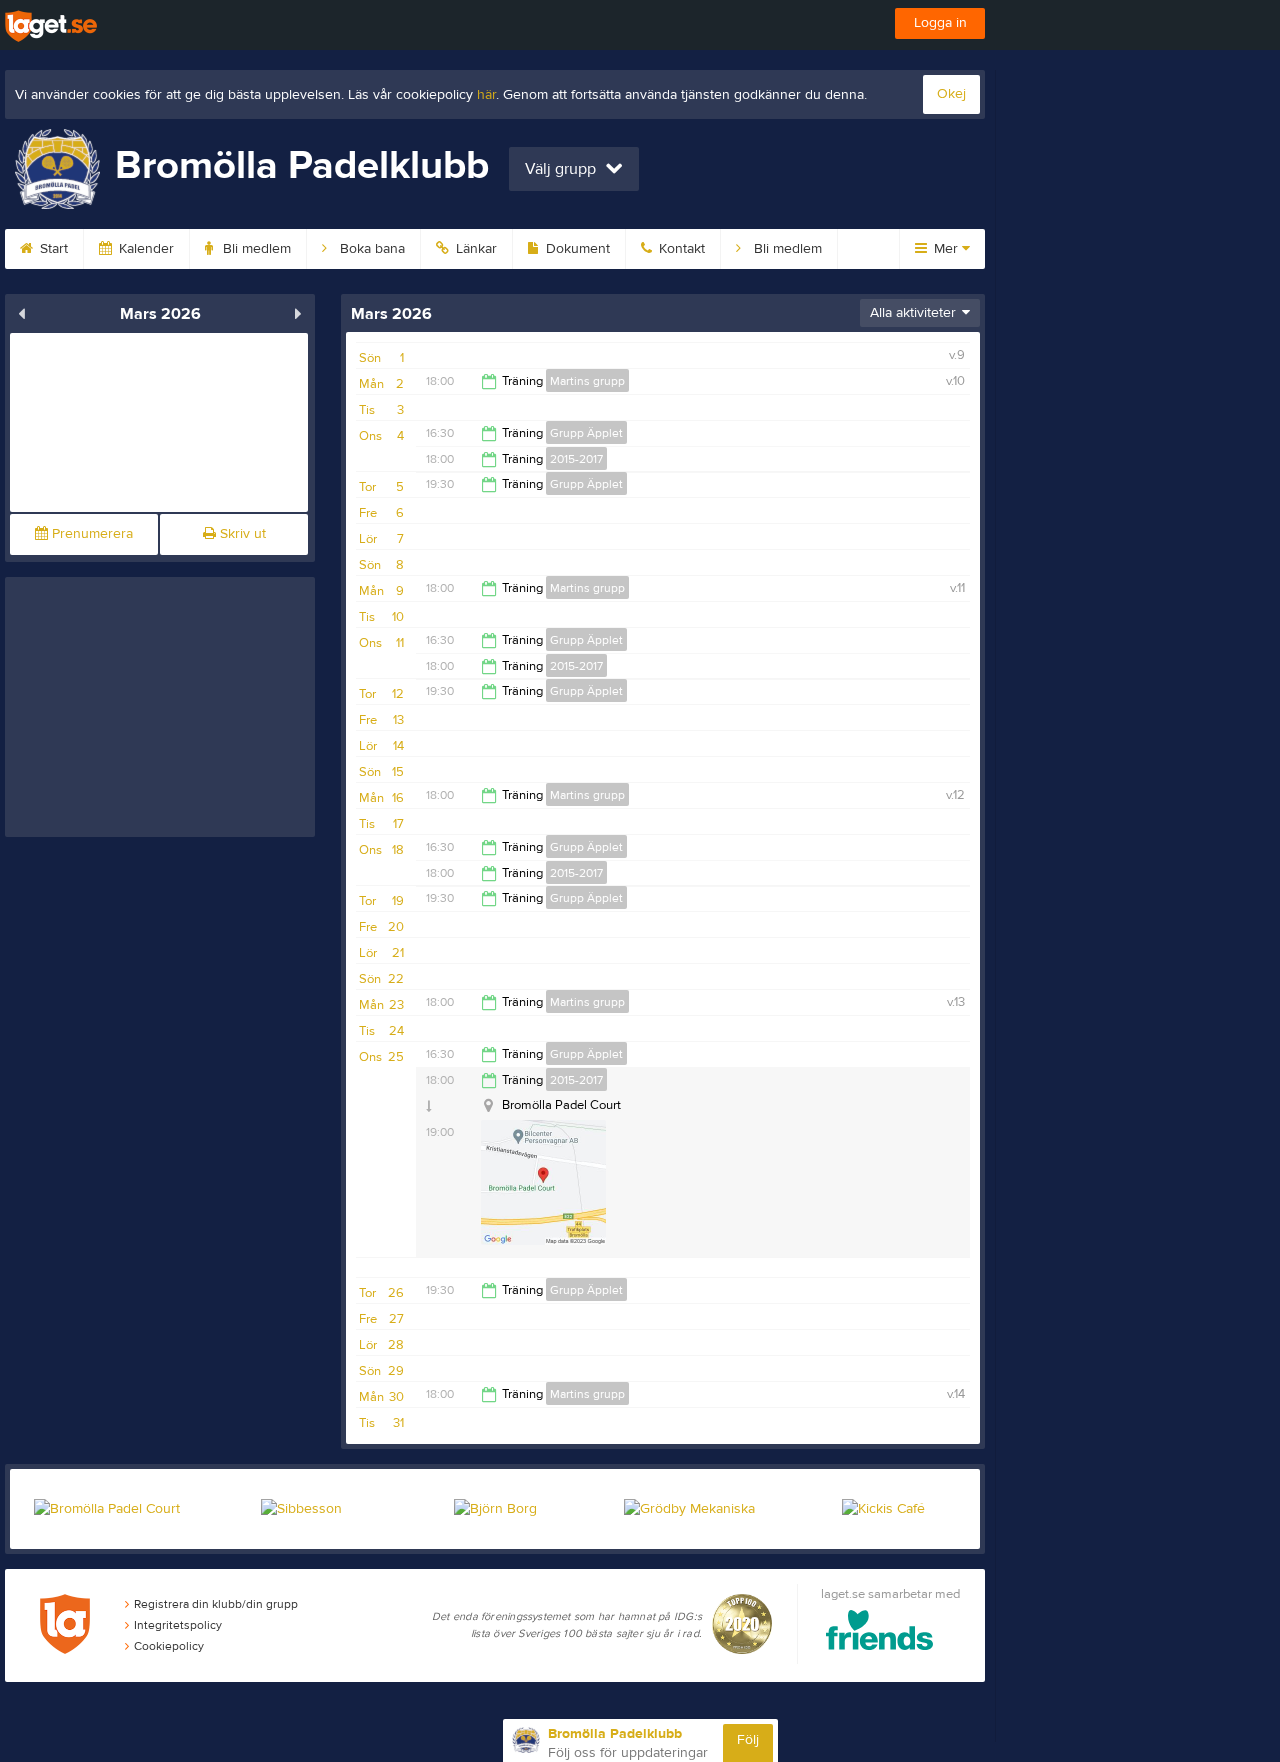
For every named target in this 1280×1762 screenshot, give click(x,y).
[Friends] (879, 1633)
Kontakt (680, 249)
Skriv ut (241, 534)
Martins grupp (587, 381)
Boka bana (370, 249)
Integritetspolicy (178, 1625)
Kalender (144, 249)
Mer (946, 249)
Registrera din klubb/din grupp (216, 1604)
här (486, 95)
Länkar (474, 249)
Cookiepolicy (169, 1646)
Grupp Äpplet (586, 433)
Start (52, 249)
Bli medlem (255, 249)
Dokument (576, 249)
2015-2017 (576, 459)
